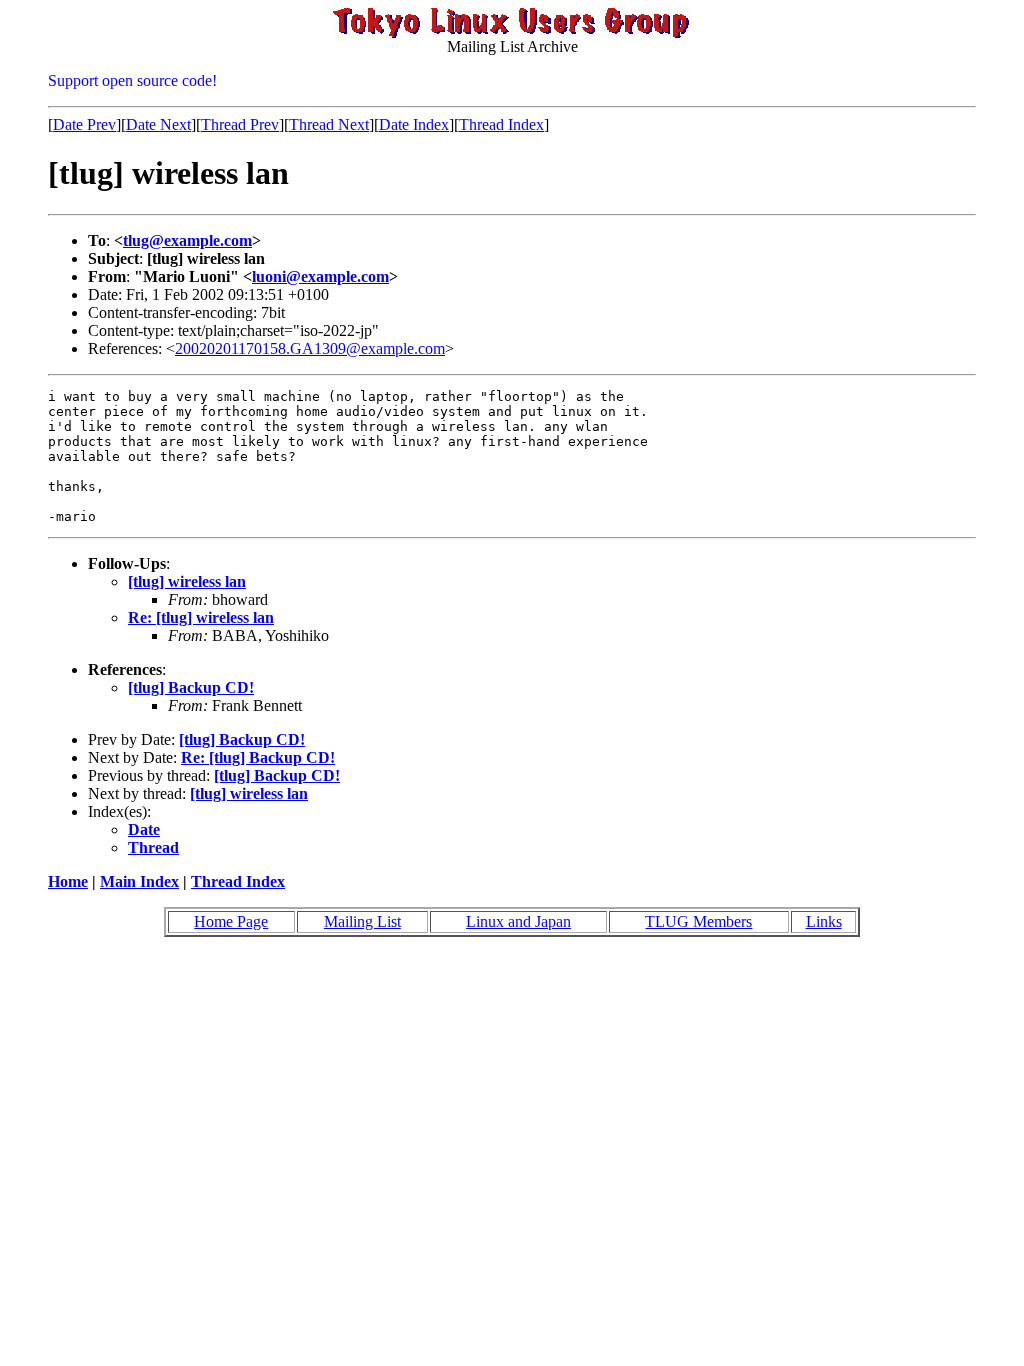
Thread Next (329, 124)
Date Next (158, 124)
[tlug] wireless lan (187, 581)
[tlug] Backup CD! (191, 687)
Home (68, 881)
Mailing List (362, 921)
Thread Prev (240, 124)
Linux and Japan (518, 921)
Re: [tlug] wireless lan (201, 617)
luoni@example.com (320, 276)
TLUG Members (698, 921)
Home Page (231, 921)
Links (824, 921)
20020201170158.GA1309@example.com (310, 348)
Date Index (414, 124)
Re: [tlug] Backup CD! (258, 757)
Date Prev (84, 124)
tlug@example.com (187, 240)
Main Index (139, 881)
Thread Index (501, 124)
